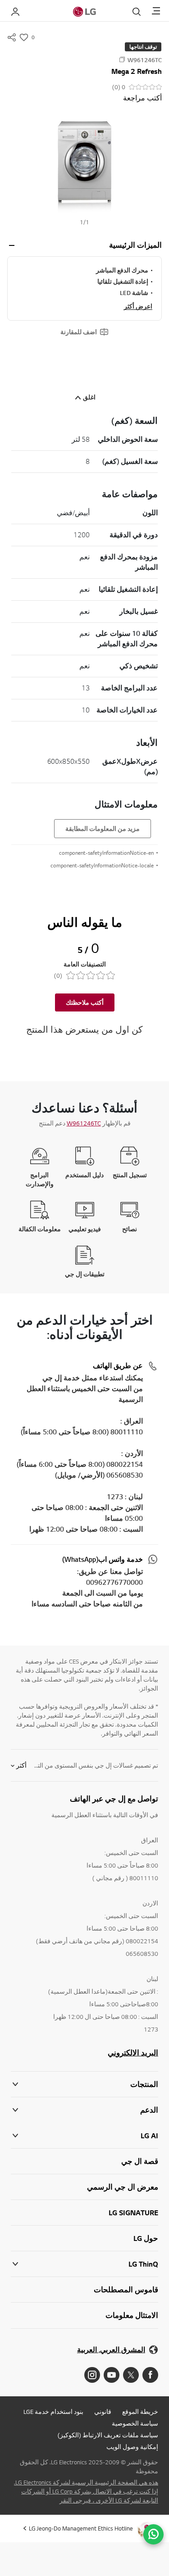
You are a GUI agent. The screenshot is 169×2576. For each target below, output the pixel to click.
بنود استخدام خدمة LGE (53, 2412)
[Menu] (156, 11)
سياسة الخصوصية (135, 2423)
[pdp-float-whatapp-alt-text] (153, 2534)
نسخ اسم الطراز (122, 59)
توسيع (12, 245)
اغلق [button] (89, 397)
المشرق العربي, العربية (111, 2350)
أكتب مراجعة (142, 98)
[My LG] (15, 12)
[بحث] (137, 12)
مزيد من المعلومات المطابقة (103, 829)
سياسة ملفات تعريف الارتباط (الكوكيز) (108, 2435)
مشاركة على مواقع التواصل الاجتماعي (12, 37)
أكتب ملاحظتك (85, 1002)
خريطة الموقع (140, 2412)
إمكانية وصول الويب (132, 2447)
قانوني (103, 2412)
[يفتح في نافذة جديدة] (150, 2375)
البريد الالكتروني (133, 2053)
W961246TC (84, 1123)
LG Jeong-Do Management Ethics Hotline (81, 2528)
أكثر (21, 1765)
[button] (84, 163)
